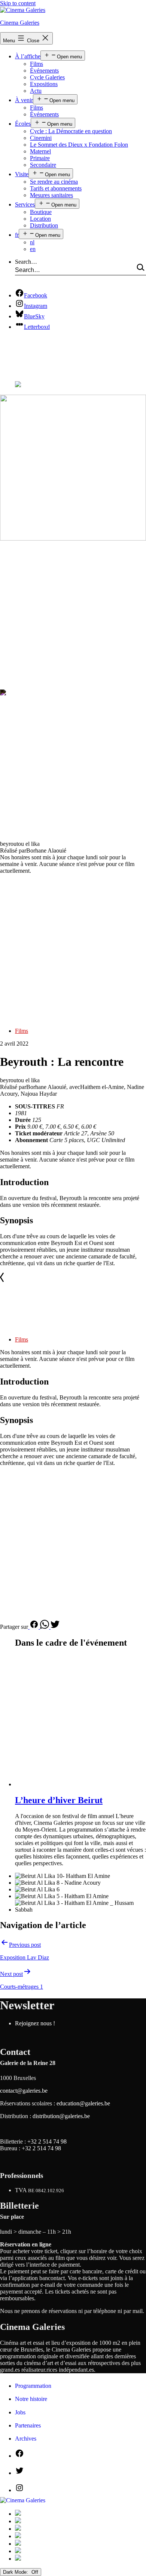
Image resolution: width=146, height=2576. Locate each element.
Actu (36, 91)
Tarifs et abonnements (56, 188)
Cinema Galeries (20, 23)
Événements (44, 71)
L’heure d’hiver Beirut (59, 1800)
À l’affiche (28, 56)
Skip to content (18, 3)
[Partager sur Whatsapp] (45, 1627)
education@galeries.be (83, 2103)
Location (40, 219)
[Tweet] (55, 1627)
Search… (26, 262)
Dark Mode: (16, 2572)
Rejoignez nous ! (35, 2023)
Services (25, 204)
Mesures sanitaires (51, 195)
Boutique (41, 212)
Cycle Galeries (47, 77)
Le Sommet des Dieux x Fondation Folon (79, 145)
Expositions (44, 84)
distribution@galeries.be (61, 2116)
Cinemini (41, 138)
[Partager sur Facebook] (34, 1627)
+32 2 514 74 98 (47, 2141)
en (33, 249)
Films (36, 64)
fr (17, 235)
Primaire (40, 158)
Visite (22, 174)
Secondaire (43, 165)
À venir (24, 100)
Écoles (23, 124)
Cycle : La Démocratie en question (71, 131)
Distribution (44, 225)
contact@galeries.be (24, 2091)
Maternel (40, 151)
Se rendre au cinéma (54, 182)
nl (32, 242)
